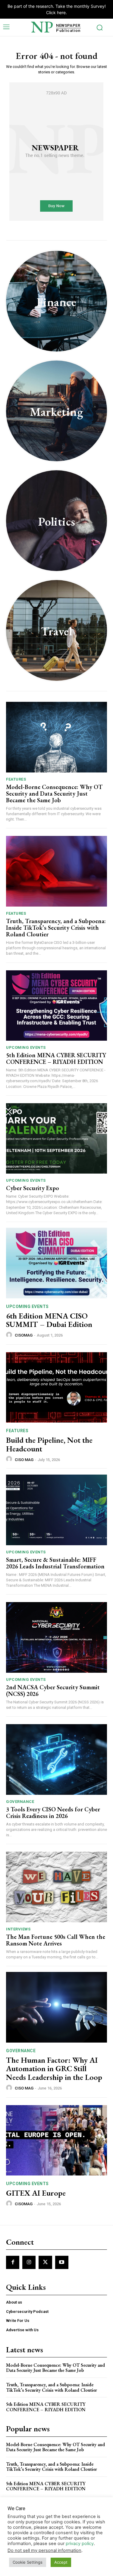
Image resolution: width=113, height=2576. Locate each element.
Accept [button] (61, 2562)
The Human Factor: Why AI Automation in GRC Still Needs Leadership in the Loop (54, 2069)
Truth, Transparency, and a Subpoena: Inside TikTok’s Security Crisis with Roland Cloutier (56, 928)
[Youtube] (62, 2262)
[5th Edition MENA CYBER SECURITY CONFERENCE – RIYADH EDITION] (56, 1006)
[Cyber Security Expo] (56, 1139)
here (61, 12)
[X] (45, 2262)
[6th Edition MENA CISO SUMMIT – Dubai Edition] (56, 1263)
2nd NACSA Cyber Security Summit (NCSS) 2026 (53, 1690)
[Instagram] (29, 2262)
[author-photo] (10, 1335)
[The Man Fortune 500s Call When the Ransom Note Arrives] (56, 1887)
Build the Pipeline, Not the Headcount (49, 1444)
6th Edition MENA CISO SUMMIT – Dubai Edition (49, 1320)
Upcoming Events (26, 1047)
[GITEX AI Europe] (56, 2140)
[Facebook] (13, 2262)
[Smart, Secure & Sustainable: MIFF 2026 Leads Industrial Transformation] (56, 1510)
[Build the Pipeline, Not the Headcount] (56, 1388)
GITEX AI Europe (36, 2193)
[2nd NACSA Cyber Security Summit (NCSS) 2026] (56, 1637)
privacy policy (80, 2544)
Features (16, 779)
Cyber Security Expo (33, 1188)
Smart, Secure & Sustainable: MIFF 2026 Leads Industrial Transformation (55, 1563)
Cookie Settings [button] (28, 2562)
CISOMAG (24, 1335)
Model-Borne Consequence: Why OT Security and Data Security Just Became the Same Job (54, 794)
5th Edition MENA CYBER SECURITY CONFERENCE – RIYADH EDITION (56, 1058)
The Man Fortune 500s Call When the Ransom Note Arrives (56, 1940)
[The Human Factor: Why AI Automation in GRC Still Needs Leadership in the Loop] (56, 2007)
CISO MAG (24, 1460)
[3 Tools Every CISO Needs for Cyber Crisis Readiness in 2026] (56, 1759)
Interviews (18, 1929)
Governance (20, 1802)
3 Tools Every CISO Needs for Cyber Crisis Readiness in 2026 (53, 1813)
